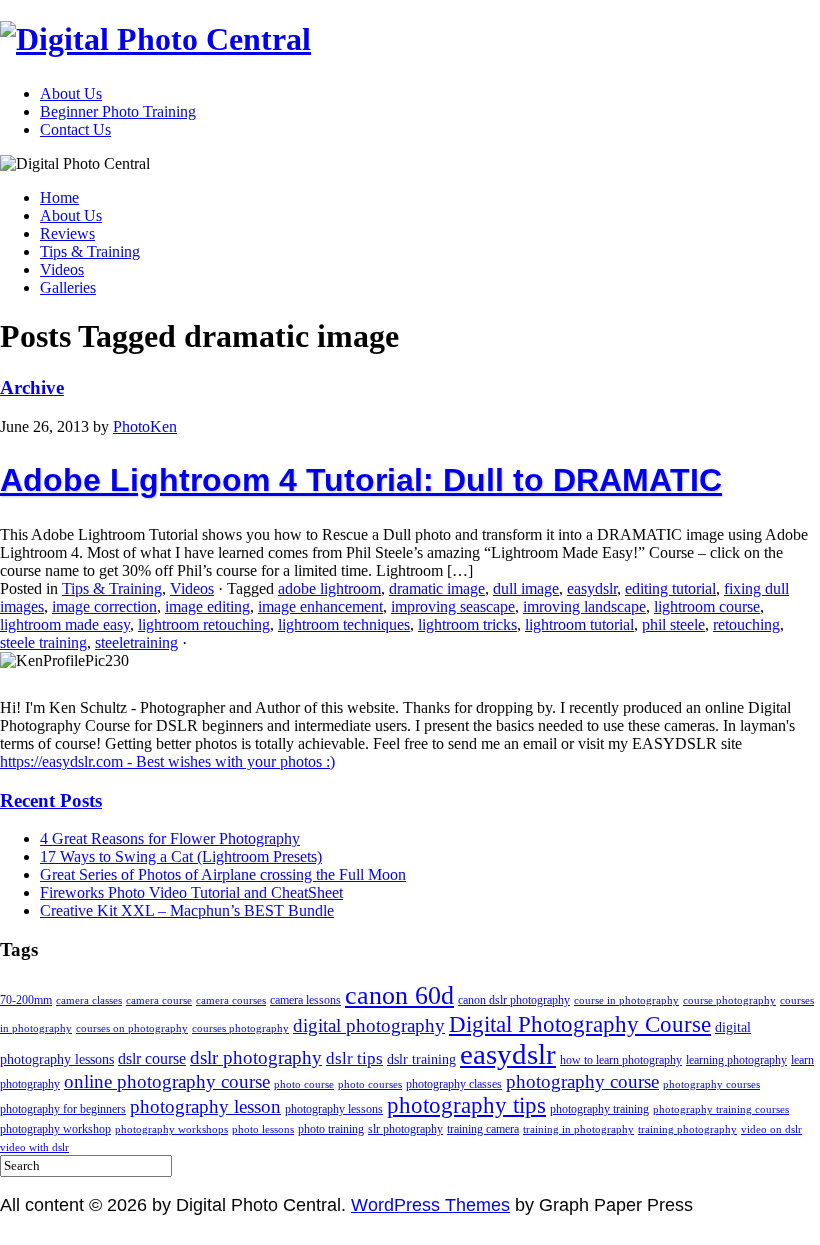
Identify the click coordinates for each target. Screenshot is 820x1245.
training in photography (578, 1129)
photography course (582, 1081)
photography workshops (171, 1129)
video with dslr (34, 1147)
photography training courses (721, 1109)
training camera (483, 1129)
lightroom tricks (467, 624)
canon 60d (399, 995)
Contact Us (75, 129)
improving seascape (453, 606)
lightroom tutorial (579, 624)
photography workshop (55, 1129)
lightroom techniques (344, 624)
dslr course (152, 1058)
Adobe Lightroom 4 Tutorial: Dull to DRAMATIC (361, 480)
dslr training (421, 1059)
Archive (32, 387)
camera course (159, 1000)
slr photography (405, 1129)
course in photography (626, 1000)
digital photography (369, 1025)
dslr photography (256, 1057)
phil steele (673, 624)
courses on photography (132, 1028)
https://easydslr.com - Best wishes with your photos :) (167, 761)
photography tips (466, 1105)
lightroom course (707, 606)
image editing (207, 606)
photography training (599, 1109)
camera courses (231, 1000)
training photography (687, 1129)
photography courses (711, 1084)
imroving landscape (584, 606)
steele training (43, 642)
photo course (304, 1084)
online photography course (167, 1081)
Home (59, 197)
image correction (104, 606)
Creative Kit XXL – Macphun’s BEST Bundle (187, 910)
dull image (526, 588)
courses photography (240, 1028)
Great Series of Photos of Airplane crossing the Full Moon (223, 874)
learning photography (736, 1060)
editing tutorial (670, 588)
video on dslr (771, 1129)
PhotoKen (145, 426)
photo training (331, 1129)
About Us (71, 93)
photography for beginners (63, 1109)
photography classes (454, 1084)
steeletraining (136, 642)
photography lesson (205, 1106)
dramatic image (437, 588)
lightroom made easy (65, 624)
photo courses (370, 1084)
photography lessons (334, 1109)
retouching (746, 624)
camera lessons (305, 1000)
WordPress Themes (430, 1205)
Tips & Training (90, 251)
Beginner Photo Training (118, 111)
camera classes (89, 1000)
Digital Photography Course (580, 1024)
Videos (62, 269)
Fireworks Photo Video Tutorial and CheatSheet (191, 892)
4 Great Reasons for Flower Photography (170, 838)
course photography (729, 1000)
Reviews (67, 233)
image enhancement (320, 606)
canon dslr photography (514, 1000)
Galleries (68, 287)
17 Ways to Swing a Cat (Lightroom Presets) (181, 856)
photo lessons (263, 1129)
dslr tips (354, 1058)
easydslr (592, 588)
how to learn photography (621, 1060)
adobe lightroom (329, 588)
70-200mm (26, 1000)
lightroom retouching (204, 624)
